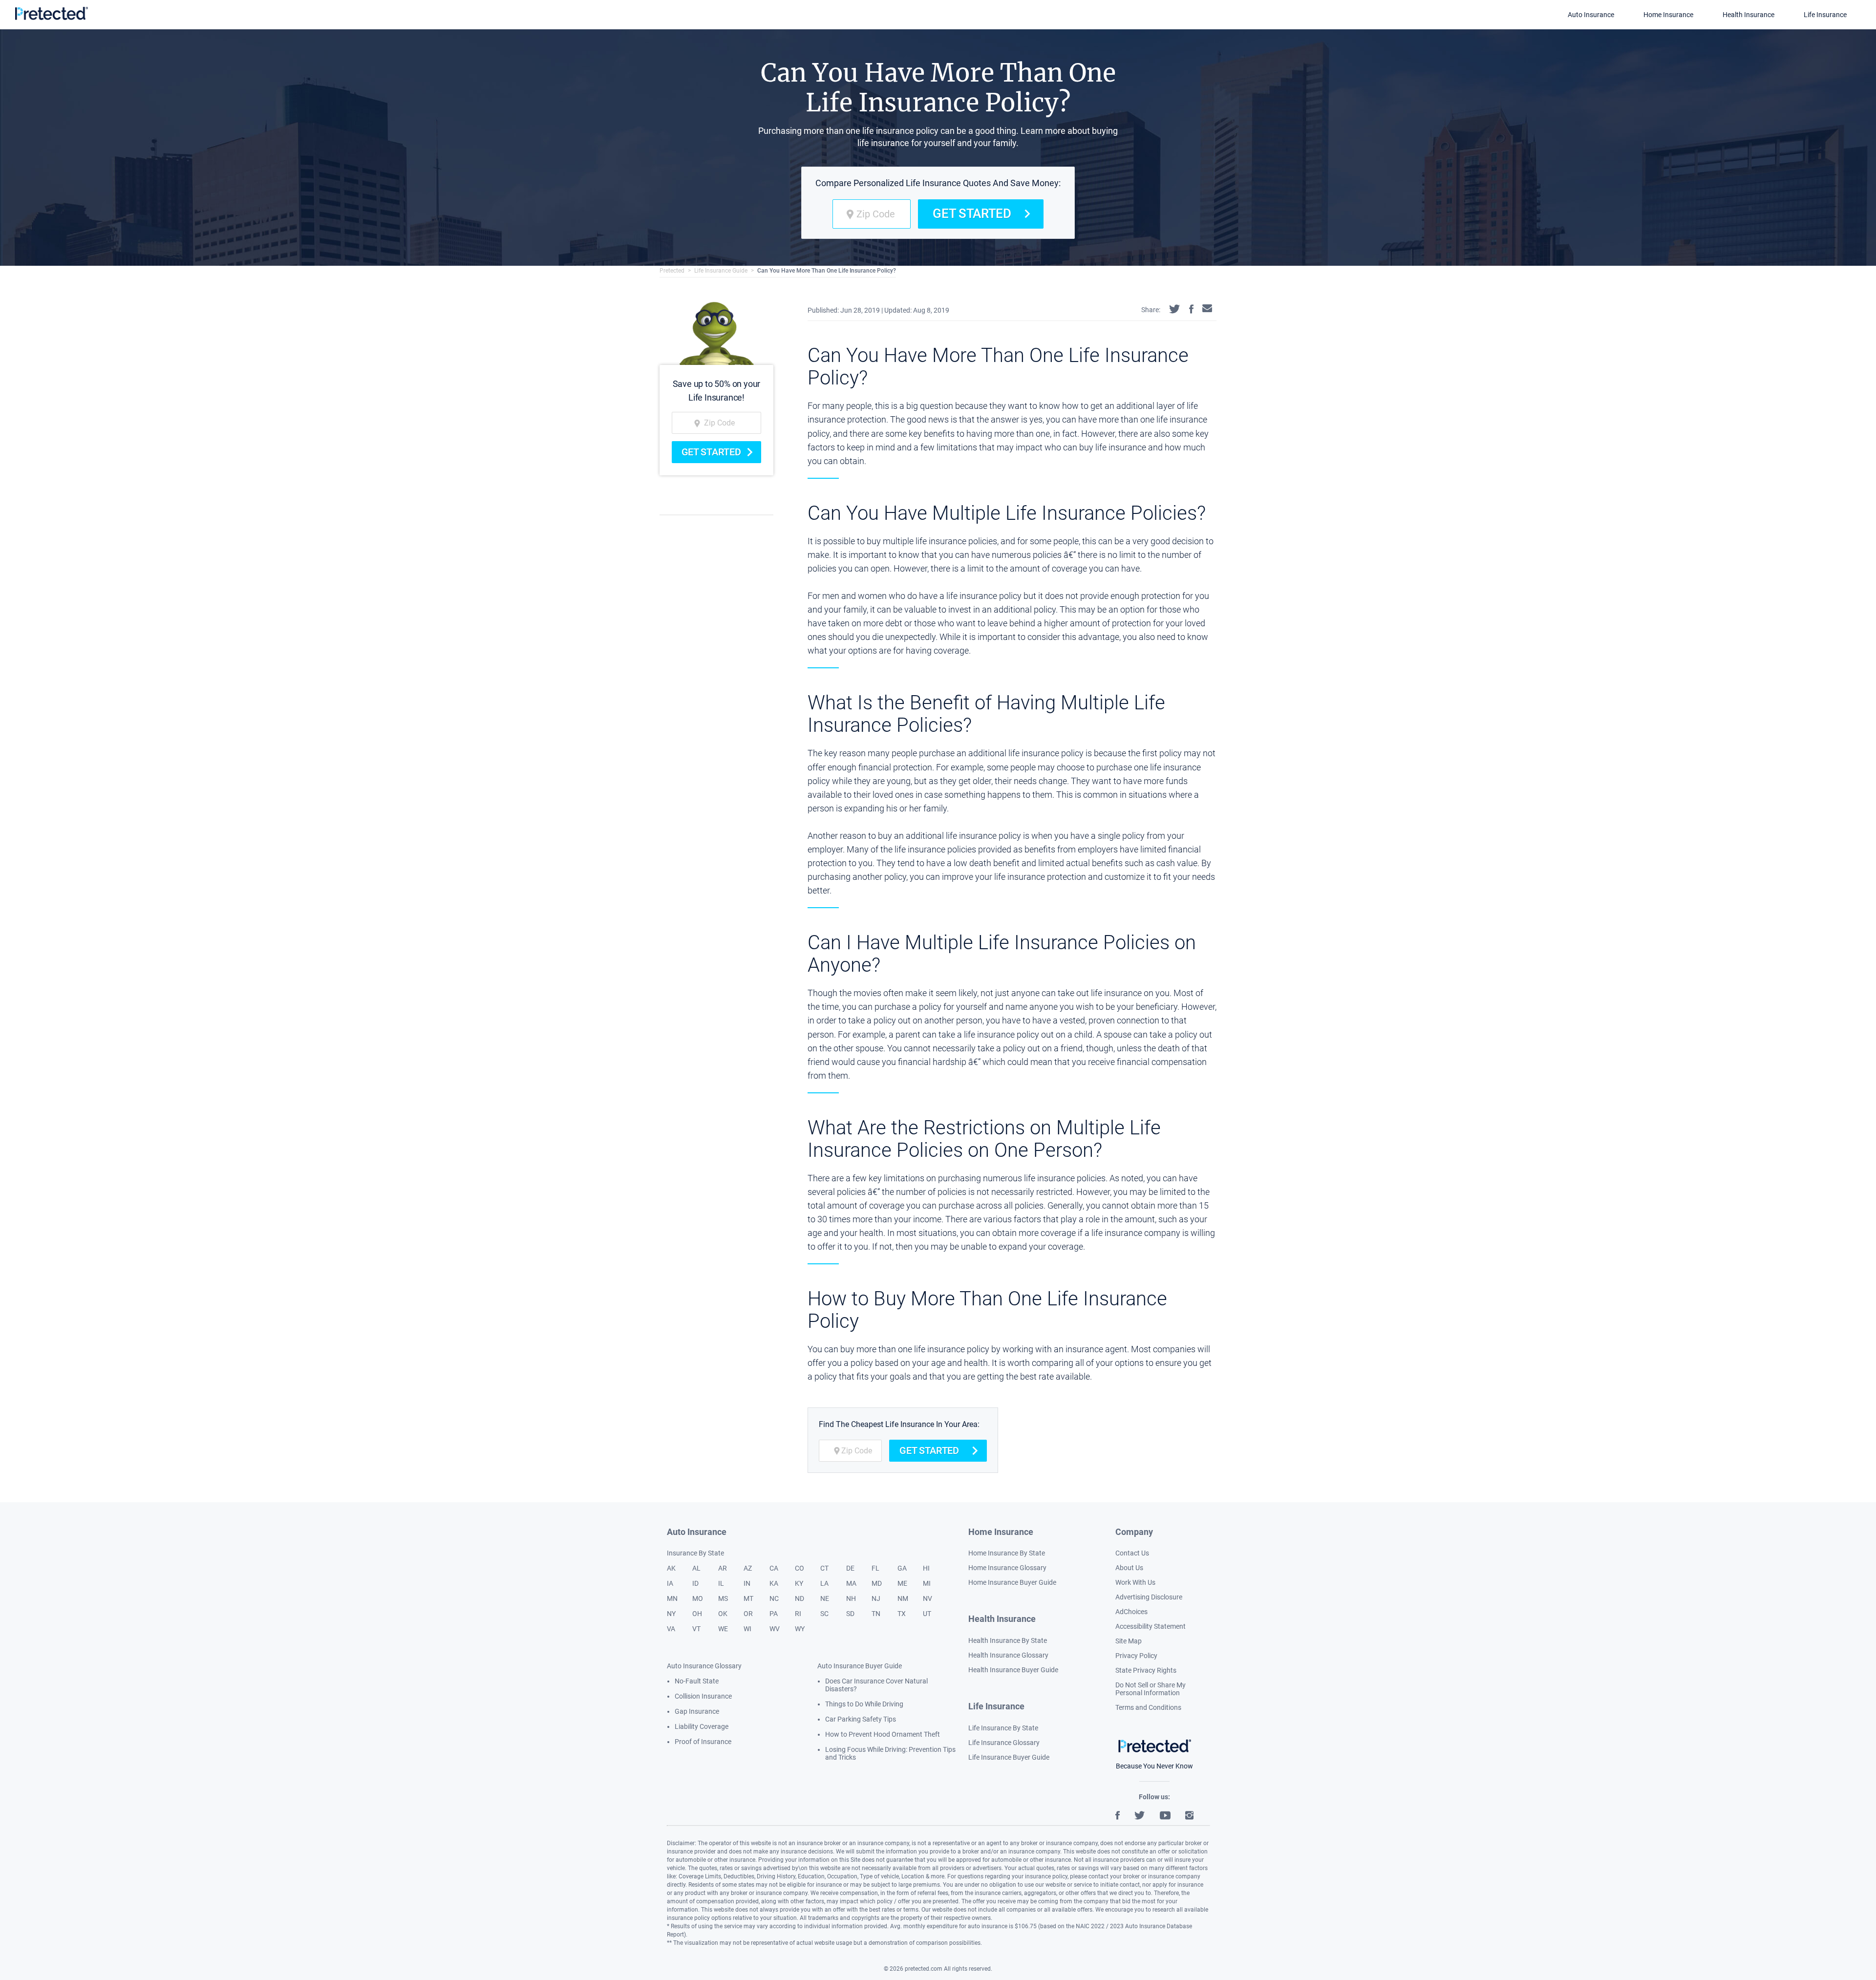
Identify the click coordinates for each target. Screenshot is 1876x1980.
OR (748, 1614)
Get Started (972, 213)
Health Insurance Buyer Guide (1013, 1670)
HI (926, 1568)
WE (723, 1629)
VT (696, 1629)
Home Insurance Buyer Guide (1012, 1582)
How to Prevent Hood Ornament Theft (883, 1734)
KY (799, 1583)
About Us (1129, 1568)
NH (851, 1598)
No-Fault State (697, 1681)
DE (850, 1568)
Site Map (1129, 1641)
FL (875, 1568)
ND (799, 1598)
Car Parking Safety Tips (861, 1719)
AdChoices (1131, 1612)
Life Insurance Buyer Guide (1009, 1757)
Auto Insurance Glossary (704, 1666)
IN (747, 1583)
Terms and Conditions (1148, 1707)
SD (850, 1614)
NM (903, 1598)
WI (747, 1629)
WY (800, 1629)
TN (876, 1614)
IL (721, 1583)
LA (824, 1583)
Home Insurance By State (1007, 1553)
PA (774, 1614)
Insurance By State (695, 1553)
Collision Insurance (703, 1696)
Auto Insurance (1591, 15)
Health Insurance (1748, 15)
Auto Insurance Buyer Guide (860, 1666)
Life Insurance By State (1003, 1728)
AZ (748, 1568)
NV (927, 1598)
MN (672, 1598)
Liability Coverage (702, 1726)
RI (798, 1614)
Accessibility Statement (1151, 1626)
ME (902, 1583)
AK (671, 1568)
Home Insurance (1668, 15)
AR (723, 1568)
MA (851, 1583)
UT (927, 1614)
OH (697, 1614)
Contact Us (1132, 1553)
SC (824, 1614)
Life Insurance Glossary (1004, 1743)
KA (774, 1583)
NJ (876, 1598)
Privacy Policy (1136, 1656)
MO (698, 1598)
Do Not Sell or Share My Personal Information (1151, 1689)
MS (723, 1598)
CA (774, 1568)
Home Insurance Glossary (1007, 1568)
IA (670, 1583)
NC (774, 1598)
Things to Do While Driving (864, 1704)
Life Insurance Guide (721, 271)
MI (927, 1583)
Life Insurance (1825, 15)
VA (671, 1629)
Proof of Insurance (703, 1742)
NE (825, 1598)
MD (877, 1583)
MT (748, 1598)
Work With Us (1135, 1582)
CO (799, 1568)
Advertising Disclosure (1149, 1597)
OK (723, 1614)
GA (902, 1568)
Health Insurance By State (1008, 1640)
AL (696, 1568)
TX (902, 1614)
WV (775, 1629)
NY (671, 1614)
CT (824, 1568)
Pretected (672, 271)
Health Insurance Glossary (1008, 1655)
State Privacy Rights (1146, 1670)
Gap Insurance (697, 1711)
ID (695, 1583)
